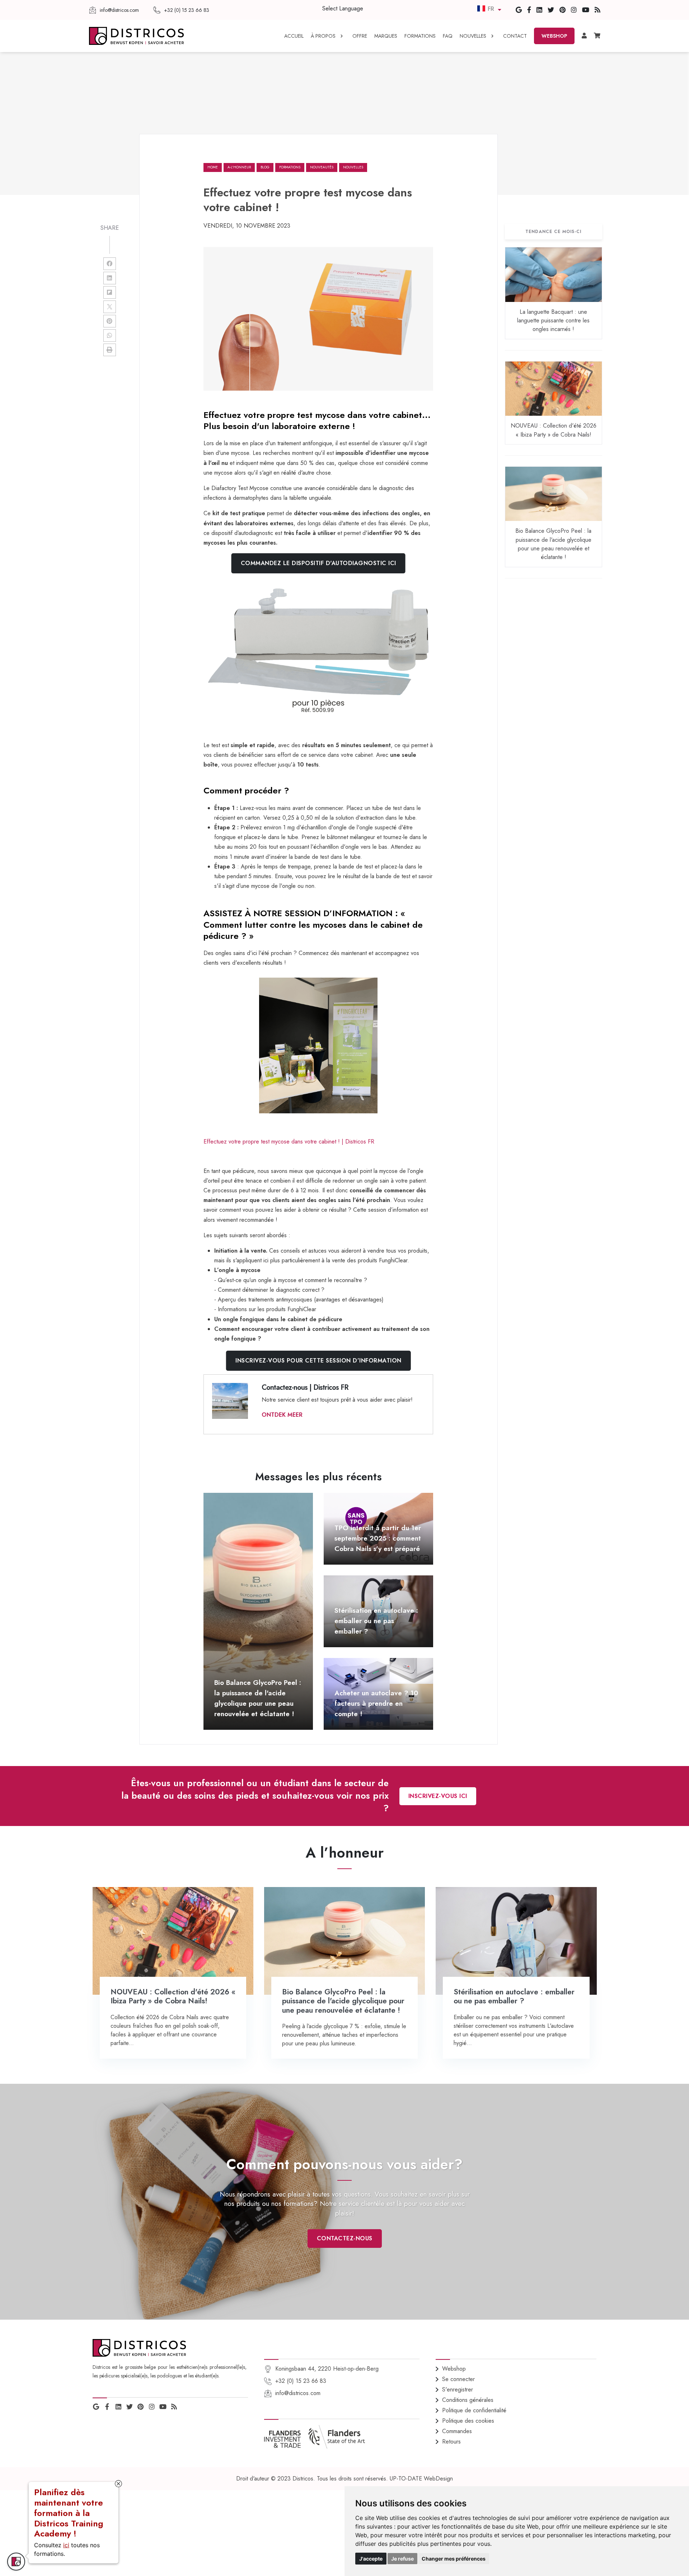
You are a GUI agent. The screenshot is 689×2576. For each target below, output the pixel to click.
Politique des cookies (468, 2421)
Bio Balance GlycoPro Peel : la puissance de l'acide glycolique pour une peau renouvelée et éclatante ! (553, 544)
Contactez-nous (345, 2238)
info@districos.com (298, 2393)
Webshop (454, 2369)
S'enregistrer (458, 2389)
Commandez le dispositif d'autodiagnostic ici (318, 563)
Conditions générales (468, 2400)
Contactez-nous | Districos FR (305, 1387)
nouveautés (322, 167)
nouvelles (353, 167)
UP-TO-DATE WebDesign (421, 2479)
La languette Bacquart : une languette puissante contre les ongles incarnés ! (553, 321)
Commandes (457, 2431)
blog (265, 167)
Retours (451, 2442)
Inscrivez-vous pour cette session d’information (318, 1361)
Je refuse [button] (402, 2559)
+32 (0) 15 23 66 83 (301, 2381)
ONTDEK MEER (282, 1415)
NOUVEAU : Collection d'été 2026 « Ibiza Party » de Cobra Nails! (554, 430)
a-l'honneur (239, 167)
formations (290, 167)
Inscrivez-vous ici (438, 1796)
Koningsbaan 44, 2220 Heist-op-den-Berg (327, 2369)
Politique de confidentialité (474, 2410)
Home (213, 167)
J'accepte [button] (371, 2559)
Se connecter (458, 2379)
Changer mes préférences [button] (454, 2559)
